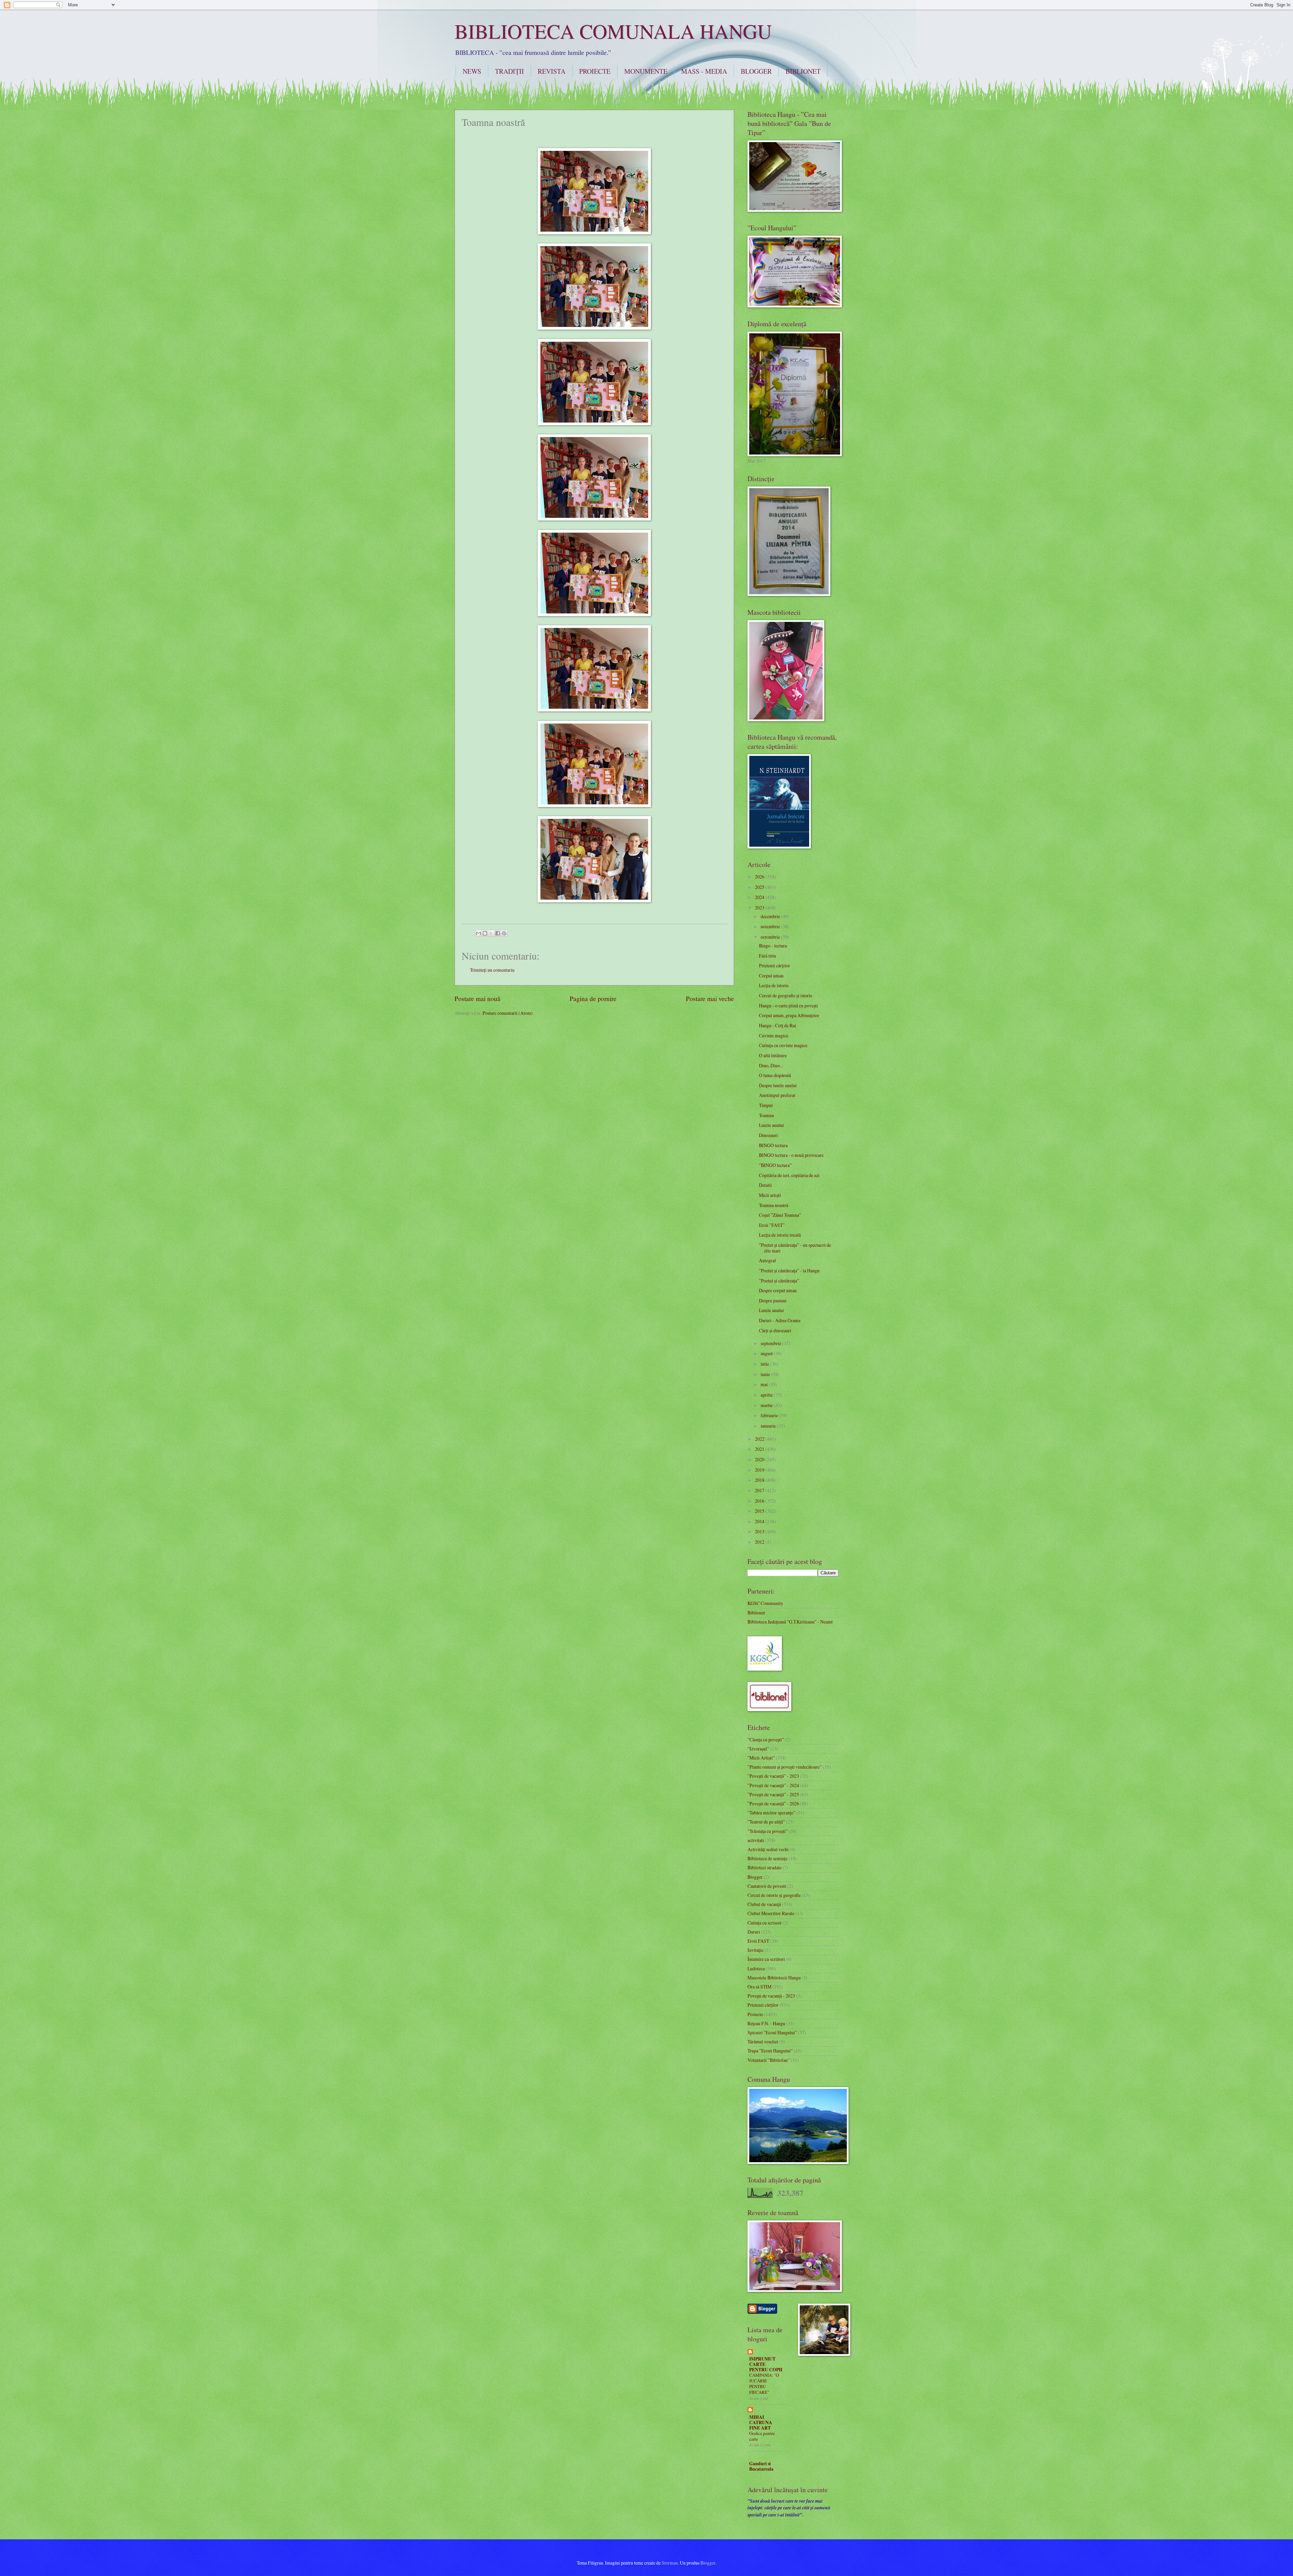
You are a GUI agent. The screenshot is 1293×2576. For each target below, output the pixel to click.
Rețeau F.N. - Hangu (766, 2023)
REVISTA (552, 71)
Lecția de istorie (774, 985)
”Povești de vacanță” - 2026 (773, 1803)
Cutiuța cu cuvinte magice (783, 1045)
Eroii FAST (758, 1941)
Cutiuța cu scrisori (765, 1923)
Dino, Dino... (771, 1065)
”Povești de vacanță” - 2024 (773, 1785)
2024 (760, 897)
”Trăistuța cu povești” (768, 1831)
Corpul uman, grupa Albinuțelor (789, 1015)
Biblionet (756, 1613)
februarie (770, 1415)
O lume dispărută (775, 1075)
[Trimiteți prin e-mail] (478, 933)
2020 (760, 1459)
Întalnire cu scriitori (766, 1959)
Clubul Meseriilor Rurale (771, 1913)
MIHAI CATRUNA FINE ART (761, 2422)
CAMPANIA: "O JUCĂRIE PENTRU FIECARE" (764, 2384)
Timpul (766, 1105)
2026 (760, 877)
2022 (760, 1439)
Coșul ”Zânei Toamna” (780, 1215)
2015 (760, 1511)
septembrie (771, 1343)
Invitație (755, 1950)
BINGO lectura (773, 1145)
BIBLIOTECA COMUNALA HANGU (613, 31)
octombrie (771, 937)
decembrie (771, 916)
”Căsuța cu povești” (766, 1739)
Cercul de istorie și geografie (774, 1895)
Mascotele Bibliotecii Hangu (774, 1978)
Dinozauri (768, 1135)
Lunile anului (771, 1125)
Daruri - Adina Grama (780, 1320)
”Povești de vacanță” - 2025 (773, 1794)
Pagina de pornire (593, 998)
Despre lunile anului (778, 1085)
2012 (760, 1542)
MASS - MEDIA (704, 71)
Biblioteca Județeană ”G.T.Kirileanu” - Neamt (790, 1622)
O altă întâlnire (773, 1055)
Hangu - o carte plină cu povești (788, 1006)
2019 (760, 1470)
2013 (760, 1531)
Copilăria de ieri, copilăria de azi (789, 1175)
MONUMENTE (646, 71)
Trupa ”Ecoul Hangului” (770, 2051)
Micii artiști (770, 1195)
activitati (756, 1840)
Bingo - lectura (773, 946)
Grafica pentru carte (762, 2436)
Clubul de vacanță (764, 1904)
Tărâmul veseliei (763, 2042)
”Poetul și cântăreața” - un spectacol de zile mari (795, 1248)
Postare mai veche (710, 998)
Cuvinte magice (774, 1035)
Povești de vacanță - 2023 (771, 1996)
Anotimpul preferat (777, 1095)
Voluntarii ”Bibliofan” (769, 2060)
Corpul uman (771, 976)
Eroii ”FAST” (772, 1225)
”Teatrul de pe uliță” (766, 1822)
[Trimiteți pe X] (491, 933)
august (767, 1353)
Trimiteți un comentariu (492, 970)
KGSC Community (765, 1603)
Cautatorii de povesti (767, 1886)
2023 (760, 908)
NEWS (472, 71)
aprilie (767, 1395)
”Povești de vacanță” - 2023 (773, 1776)
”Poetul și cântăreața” (779, 1281)
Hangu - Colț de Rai (777, 1025)
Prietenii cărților (774, 965)
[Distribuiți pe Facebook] (498, 933)
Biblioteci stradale (765, 1867)
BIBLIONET (803, 71)
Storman (670, 2563)
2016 (760, 1501)
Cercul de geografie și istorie (786, 995)
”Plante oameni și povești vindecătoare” (785, 1767)
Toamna (766, 1115)
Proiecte (755, 2014)
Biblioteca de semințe (768, 1858)
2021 (760, 1449)
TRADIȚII (509, 71)
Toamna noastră (774, 1205)
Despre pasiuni (773, 1300)
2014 (760, 1521)
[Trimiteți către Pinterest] (504, 933)
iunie (766, 1374)
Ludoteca (756, 1968)
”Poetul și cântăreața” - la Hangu (789, 1270)
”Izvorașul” (758, 1749)
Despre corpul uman (778, 1290)
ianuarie (769, 1426)
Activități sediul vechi (768, 1849)
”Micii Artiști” (761, 1758)
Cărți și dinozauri (775, 1330)
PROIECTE (595, 71)
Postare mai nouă (477, 998)
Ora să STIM (759, 1987)
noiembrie (771, 926)
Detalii (765, 1185)
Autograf (768, 1260)
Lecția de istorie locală (780, 1235)
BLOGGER (756, 71)
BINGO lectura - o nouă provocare (791, 1155)
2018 (760, 1480)
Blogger (755, 1877)
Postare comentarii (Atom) (508, 1013)
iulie (765, 1364)
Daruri (754, 1932)
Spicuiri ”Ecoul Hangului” (772, 2032)
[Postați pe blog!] (485, 933)
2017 (760, 1490)
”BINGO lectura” (775, 1165)
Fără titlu (768, 956)
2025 (760, 887)
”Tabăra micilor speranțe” (771, 1813)
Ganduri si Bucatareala (761, 2466)
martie (767, 1405)
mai (765, 1384)
